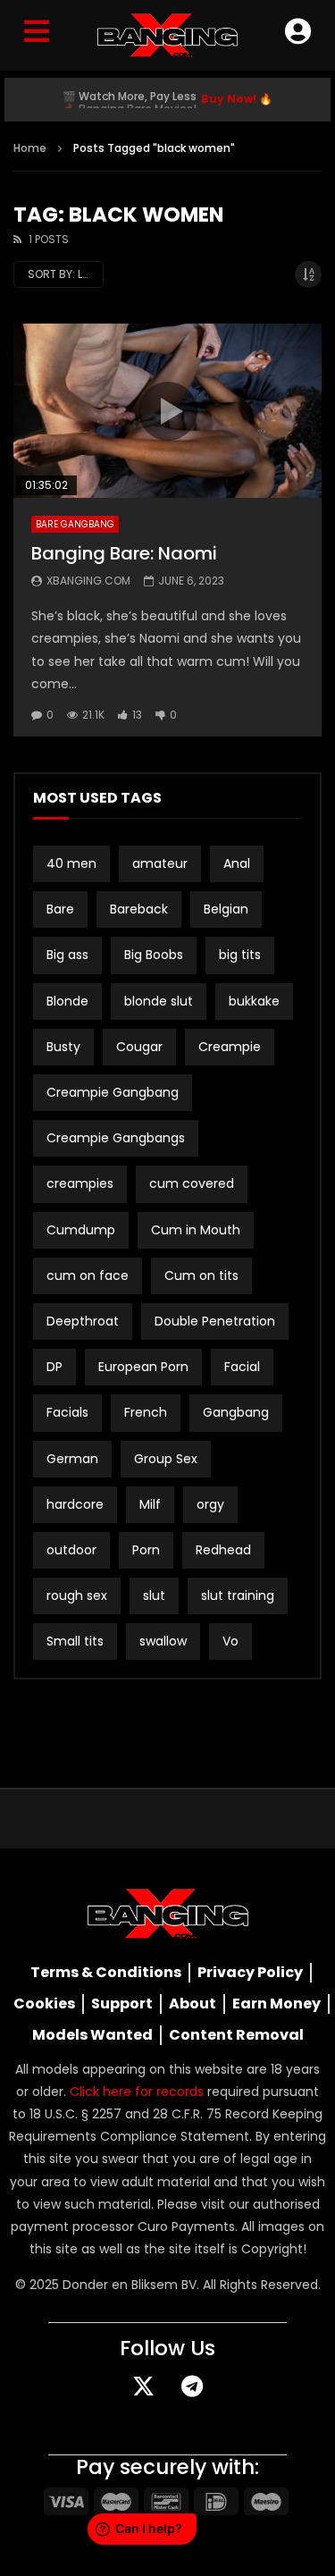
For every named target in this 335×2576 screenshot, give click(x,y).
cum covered (192, 1183)
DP (54, 1367)
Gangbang (236, 1412)
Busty (63, 1047)
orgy (210, 1504)
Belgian (226, 909)
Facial (242, 1367)
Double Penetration (215, 1321)
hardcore (75, 1504)
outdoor (71, 1550)
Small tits (75, 1641)
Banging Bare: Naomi (124, 553)
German (72, 1459)
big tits (240, 955)
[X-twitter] (143, 2386)
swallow (163, 1641)
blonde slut (159, 1001)
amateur (160, 863)
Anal (237, 863)
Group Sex (166, 1459)
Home (30, 148)
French (146, 1412)
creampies (80, 1183)
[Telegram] (192, 2386)
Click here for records (137, 2092)
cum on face (88, 1275)
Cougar (139, 1047)
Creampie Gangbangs (116, 1138)
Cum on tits (201, 1275)
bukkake (254, 1001)
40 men (71, 863)
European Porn (143, 1367)
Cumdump (81, 1230)
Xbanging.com (88, 581)
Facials (67, 1412)
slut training (238, 1595)
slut (154, 1595)
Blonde (67, 1001)
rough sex (77, 1595)
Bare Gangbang (75, 524)
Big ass (67, 955)
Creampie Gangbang (113, 1092)
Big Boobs (154, 955)
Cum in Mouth (196, 1230)
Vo (230, 1641)
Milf (150, 1504)
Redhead (223, 1550)
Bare (60, 909)
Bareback (139, 909)
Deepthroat (83, 1321)
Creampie (230, 1047)
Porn (146, 1550)
